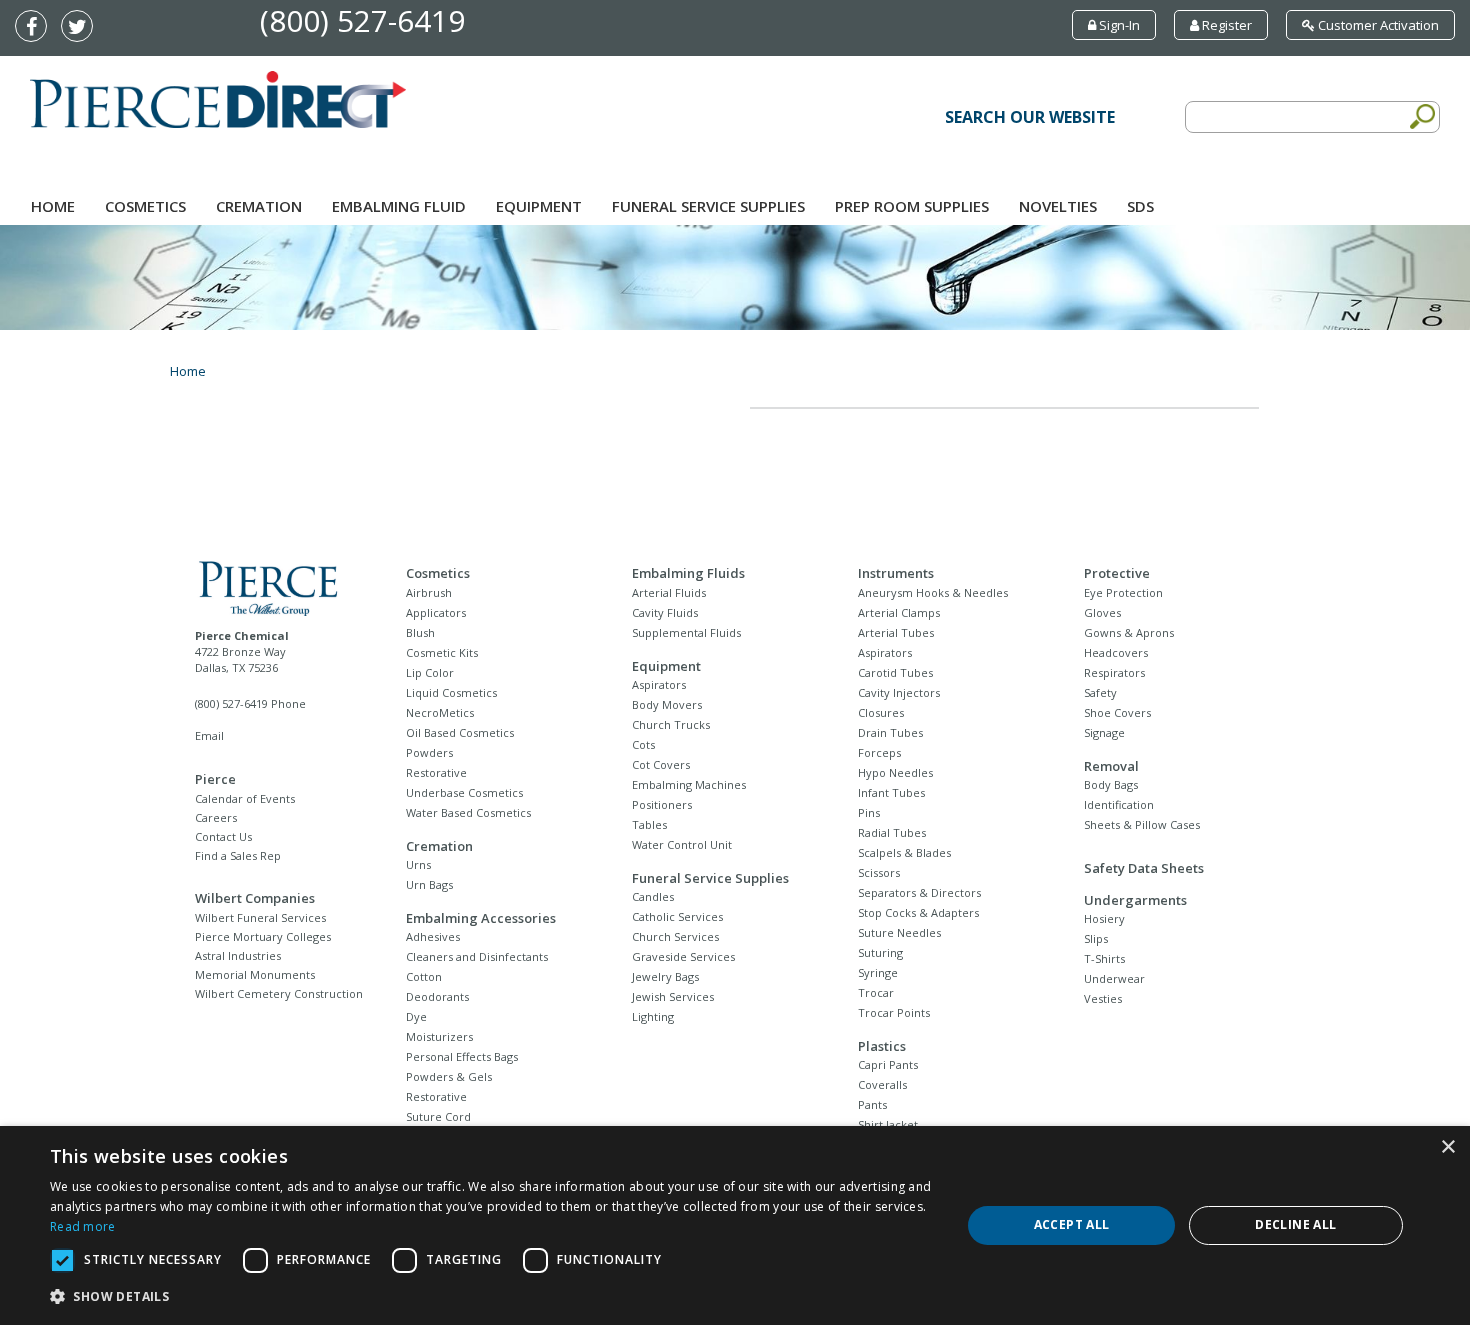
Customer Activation (1377, 25)
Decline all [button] (1295, 1224)
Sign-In (1118, 25)
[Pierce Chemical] (283, 586)
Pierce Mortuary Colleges (263, 936)
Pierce (215, 779)
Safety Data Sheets (1144, 868)
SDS (1140, 206)
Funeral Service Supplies (708, 206)
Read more (83, 1226)
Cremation (259, 206)
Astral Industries (238, 955)
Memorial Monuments (255, 974)
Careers (216, 817)
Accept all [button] (1072, 1224)
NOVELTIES (1058, 206)
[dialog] (735, 1225)
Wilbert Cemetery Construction (279, 993)
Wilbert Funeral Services (260, 917)
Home (53, 206)
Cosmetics (145, 206)
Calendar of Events (245, 798)
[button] (492, 1297)
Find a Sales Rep (238, 855)
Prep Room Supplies (912, 206)
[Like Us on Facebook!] (36, 28)
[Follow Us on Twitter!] (82, 28)
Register (1225, 25)
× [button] (1447, 1147)
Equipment (539, 206)
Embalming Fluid (399, 206)
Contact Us (223, 836)
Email (209, 735)
